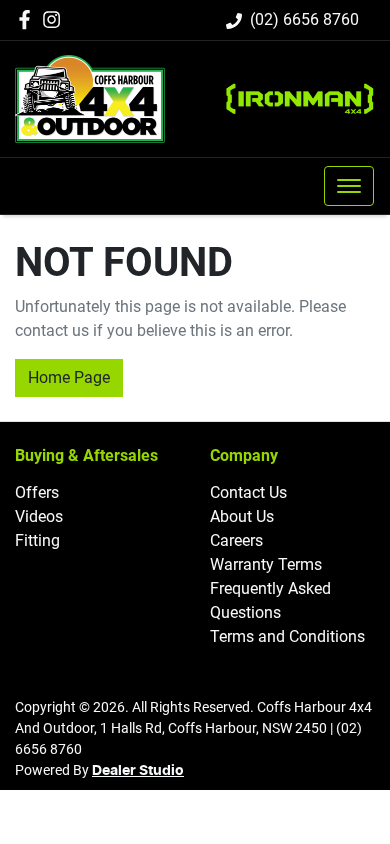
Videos (39, 516)
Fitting (37, 540)
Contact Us (248, 492)
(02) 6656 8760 (304, 19)
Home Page (69, 377)
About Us (242, 516)
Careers (236, 540)
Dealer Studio (138, 771)
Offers (37, 492)
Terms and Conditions (287, 636)
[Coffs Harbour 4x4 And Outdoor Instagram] (55, 19)
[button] (349, 186)
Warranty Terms (266, 564)
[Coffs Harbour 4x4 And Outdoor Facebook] (28, 19)
